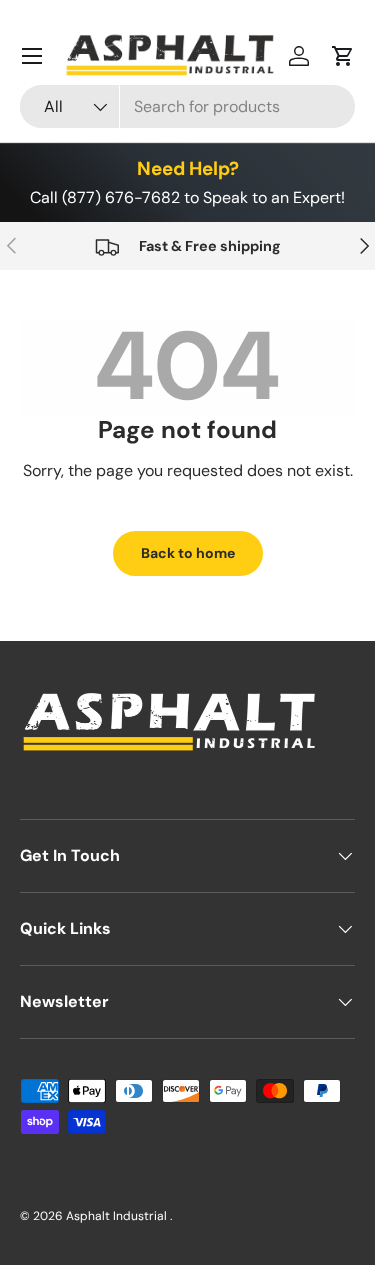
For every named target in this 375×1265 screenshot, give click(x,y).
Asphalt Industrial (118, 1216)
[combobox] (187, 106)
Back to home (188, 553)
